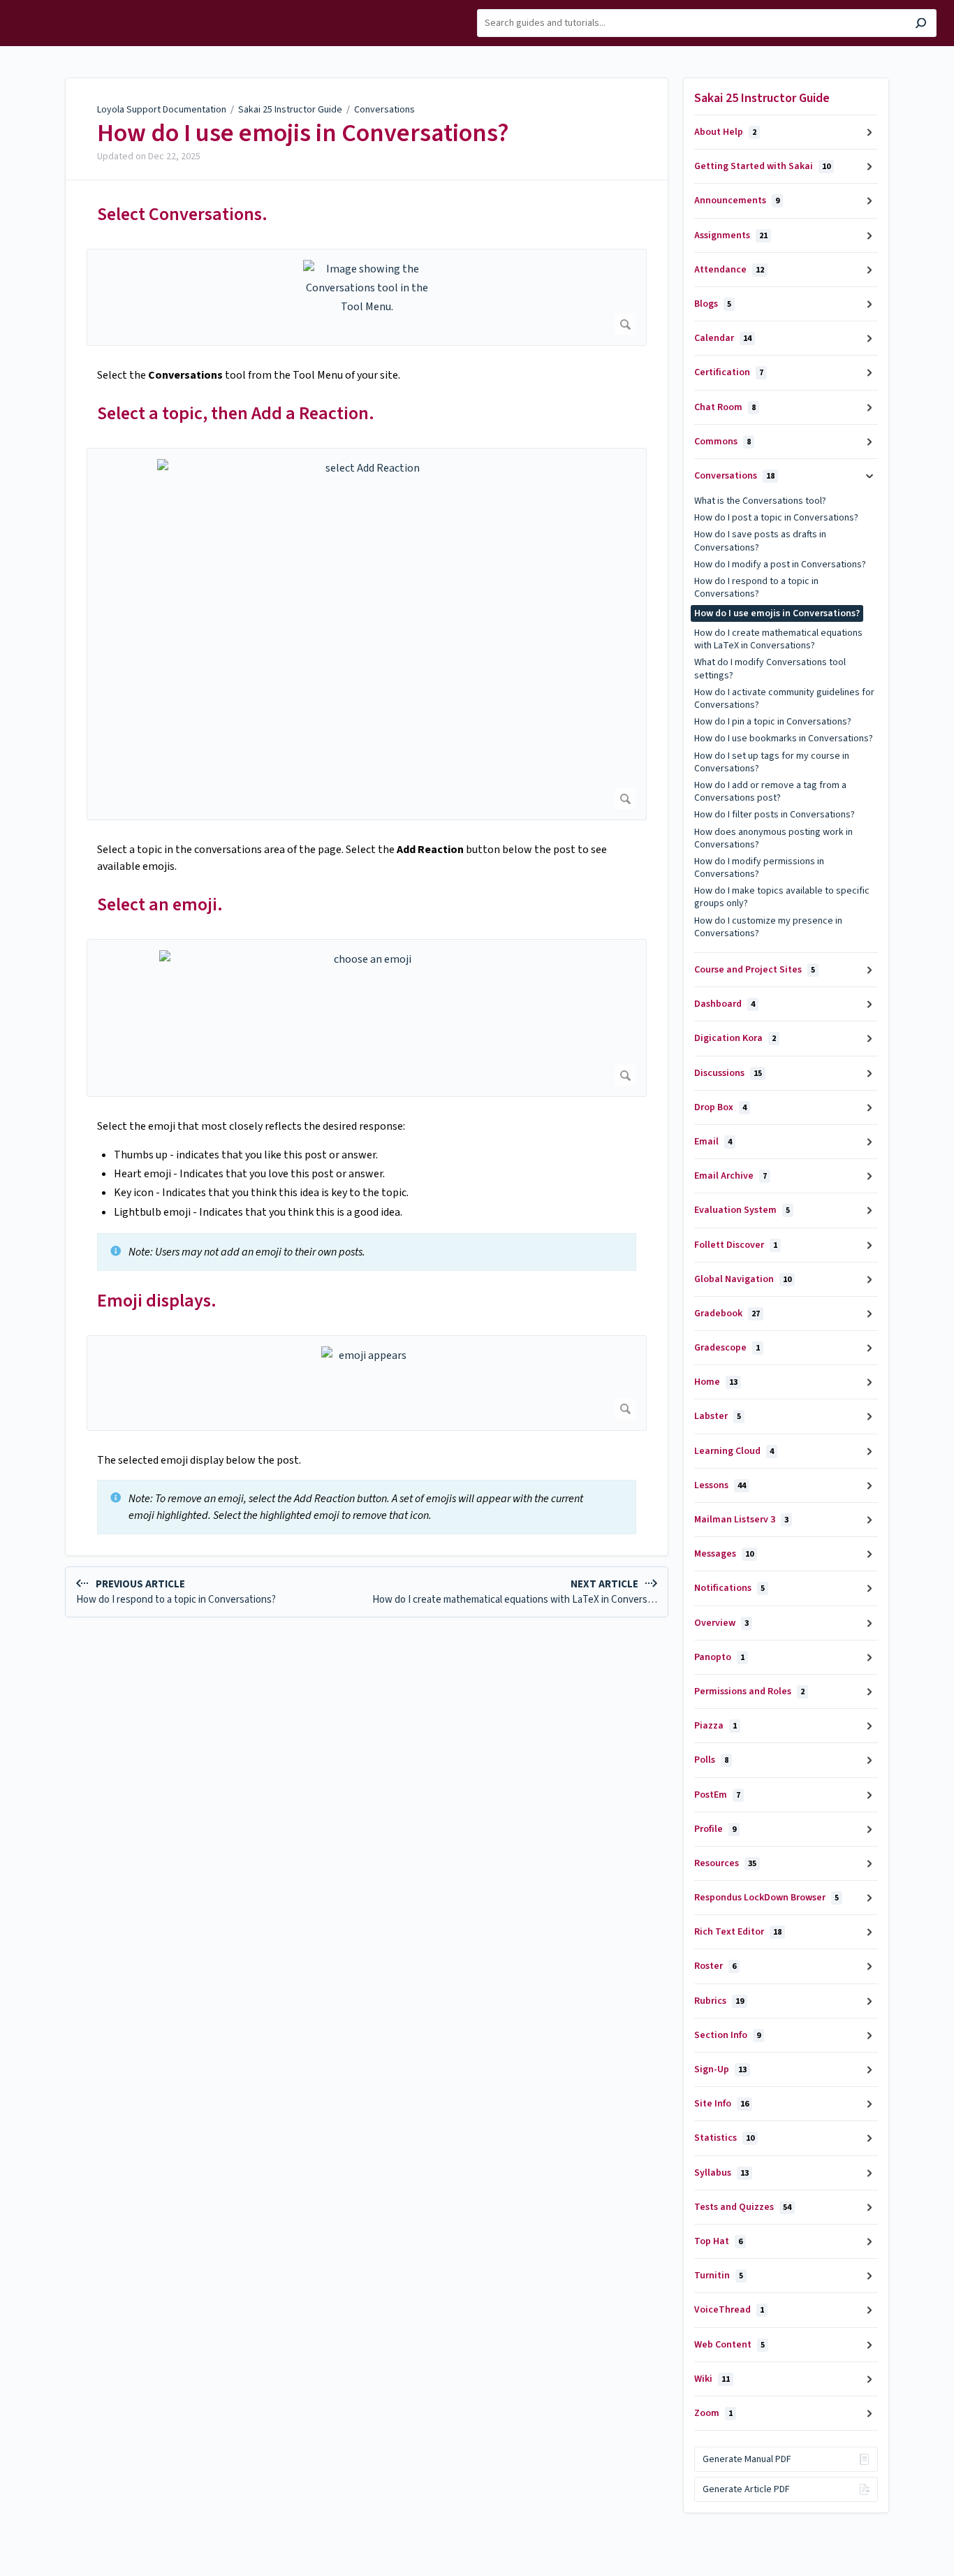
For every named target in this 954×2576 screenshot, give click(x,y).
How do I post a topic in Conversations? (776, 518)
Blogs (713, 304)
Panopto (719, 1657)
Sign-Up (720, 2069)
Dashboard (725, 1004)
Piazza (715, 1726)
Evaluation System (742, 1210)
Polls (711, 1760)
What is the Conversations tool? (760, 501)
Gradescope (727, 1348)
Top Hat (718, 2241)
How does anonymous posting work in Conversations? (773, 838)
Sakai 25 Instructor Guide (290, 110)
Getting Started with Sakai (762, 166)
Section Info (727, 2035)
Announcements (737, 201)
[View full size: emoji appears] (367, 1383)
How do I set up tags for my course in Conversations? (772, 762)
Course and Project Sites (755, 970)
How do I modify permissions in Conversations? (759, 868)
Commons (722, 442)
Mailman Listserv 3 (741, 1520)
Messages (724, 1554)
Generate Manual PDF (747, 2459)
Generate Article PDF (746, 2489)
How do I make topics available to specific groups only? (782, 897)
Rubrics (719, 2001)
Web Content (729, 2345)
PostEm (717, 1795)
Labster (718, 1416)
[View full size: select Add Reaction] (367, 634)
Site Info (721, 2104)
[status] (367, 1252)
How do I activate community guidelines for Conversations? (784, 699)
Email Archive (731, 1176)
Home (716, 1382)
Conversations (384, 110)
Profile (715, 1829)
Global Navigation (743, 1279)
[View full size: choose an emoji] (367, 1018)
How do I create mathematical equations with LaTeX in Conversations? (778, 639)
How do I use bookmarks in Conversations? (784, 738)
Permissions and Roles (749, 1691)
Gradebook (727, 1314)
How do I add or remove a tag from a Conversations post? (770, 792)
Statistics (724, 2138)
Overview (721, 1623)
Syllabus (721, 2173)
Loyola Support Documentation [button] (54, 16)
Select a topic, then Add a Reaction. (236, 413)
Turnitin (719, 2276)
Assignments (731, 235)
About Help (725, 132)
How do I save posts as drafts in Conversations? (760, 541)
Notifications (729, 1588)
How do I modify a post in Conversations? (780, 565)
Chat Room (725, 407)
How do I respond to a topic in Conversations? (756, 588)
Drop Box (720, 1107)
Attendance (729, 270)
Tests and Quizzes (743, 2207)
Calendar (723, 338)
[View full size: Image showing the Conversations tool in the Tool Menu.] (367, 297)
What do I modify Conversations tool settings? (770, 669)
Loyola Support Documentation (162, 110)
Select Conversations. (182, 214)
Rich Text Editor (738, 1932)
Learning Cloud (734, 1451)
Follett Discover (736, 1245)
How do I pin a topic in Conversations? (773, 722)
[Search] (921, 25)
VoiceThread (729, 2310)
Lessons (720, 1485)
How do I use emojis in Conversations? (303, 133)
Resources (725, 1863)
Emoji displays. (157, 1301)
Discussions (728, 1073)
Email (713, 1142)
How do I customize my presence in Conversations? (768, 927)
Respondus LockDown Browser (766, 1898)
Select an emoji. (160, 904)
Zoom (713, 2413)
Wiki (712, 2379)
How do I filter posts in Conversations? (775, 815)
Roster (715, 1966)
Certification (729, 372)
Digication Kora (735, 1038)
